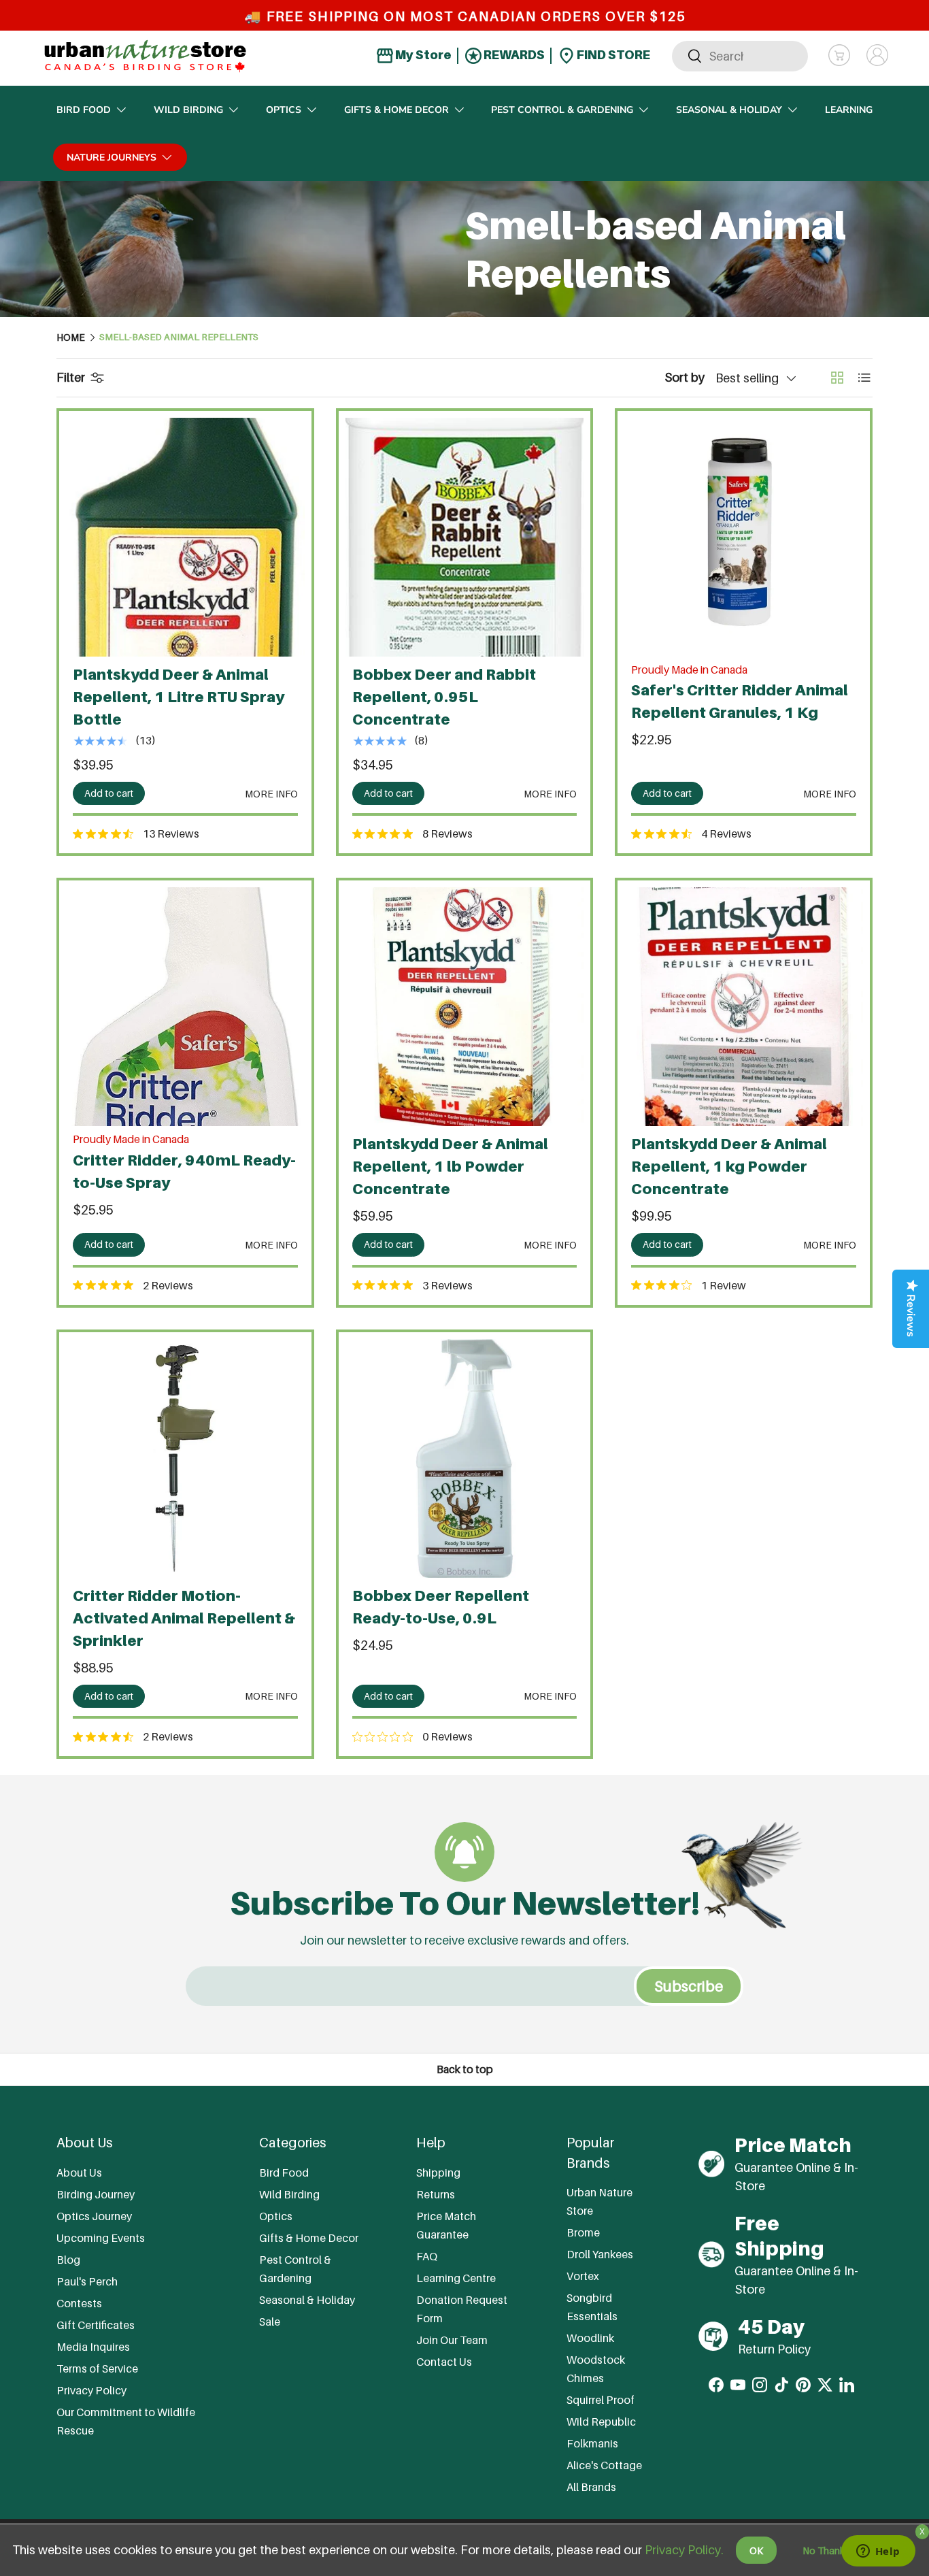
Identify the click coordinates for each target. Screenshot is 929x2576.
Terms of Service (97, 2368)
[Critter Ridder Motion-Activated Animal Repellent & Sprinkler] (185, 1458)
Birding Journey (96, 2194)
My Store (422, 55)
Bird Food (84, 110)
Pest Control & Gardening (562, 110)
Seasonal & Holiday (729, 110)
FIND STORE (612, 55)
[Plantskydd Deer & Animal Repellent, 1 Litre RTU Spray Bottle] (185, 537)
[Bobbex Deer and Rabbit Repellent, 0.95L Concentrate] (465, 537)
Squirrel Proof (601, 2400)
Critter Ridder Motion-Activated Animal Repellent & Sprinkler (184, 1618)
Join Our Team (452, 2340)
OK (756, 2550)
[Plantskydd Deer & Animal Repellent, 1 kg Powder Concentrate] (744, 1007)
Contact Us (444, 2362)
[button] (839, 55)
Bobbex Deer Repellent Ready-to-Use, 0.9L (441, 1607)
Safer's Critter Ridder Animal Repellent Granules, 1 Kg (740, 701)
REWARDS (513, 55)
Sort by (685, 377)
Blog (68, 2260)
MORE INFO (271, 794)
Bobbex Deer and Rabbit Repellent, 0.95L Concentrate (444, 697)
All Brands (591, 2487)
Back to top (465, 2069)
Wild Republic (601, 2422)
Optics (284, 110)
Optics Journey (94, 2216)
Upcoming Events (101, 2238)
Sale (270, 2322)
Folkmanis (592, 2443)
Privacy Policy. (684, 2550)
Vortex (583, 2276)
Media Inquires (93, 2347)
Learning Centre (456, 2278)
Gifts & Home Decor (396, 110)
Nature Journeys (112, 158)
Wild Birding (188, 110)
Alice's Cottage (604, 2465)
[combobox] (740, 55)
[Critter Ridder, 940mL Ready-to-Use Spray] (185, 1007)
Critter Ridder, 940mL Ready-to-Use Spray (184, 1171)
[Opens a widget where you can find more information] (878, 2552)
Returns (436, 2194)
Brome (583, 2232)
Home (71, 337)
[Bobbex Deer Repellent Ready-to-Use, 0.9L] (465, 1458)
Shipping (438, 2173)
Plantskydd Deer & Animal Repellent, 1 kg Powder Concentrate (729, 1166)
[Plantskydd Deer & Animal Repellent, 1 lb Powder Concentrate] (465, 1007)
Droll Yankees (600, 2254)
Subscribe (689, 1986)
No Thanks (826, 2550)
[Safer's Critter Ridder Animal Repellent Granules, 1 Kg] (744, 537)
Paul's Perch (87, 2281)
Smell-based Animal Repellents (179, 337)
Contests (79, 2303)
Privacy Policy (91, 2390)
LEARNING (849, 110)
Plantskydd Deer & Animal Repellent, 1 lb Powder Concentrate (450, 1166)
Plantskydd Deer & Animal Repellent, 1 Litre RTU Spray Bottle (179, 697)
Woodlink (590, 2338)
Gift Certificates (96, 2325)
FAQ (427, 2256)
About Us (79, 2173)
